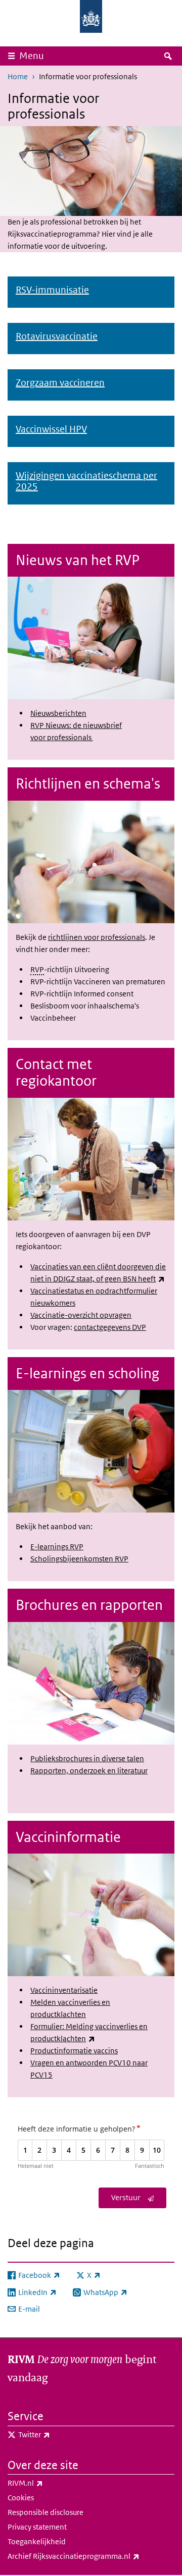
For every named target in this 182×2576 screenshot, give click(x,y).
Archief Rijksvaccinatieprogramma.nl (91, 2556)
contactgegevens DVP (110, 1327)
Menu (32, 56)
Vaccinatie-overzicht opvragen (81, 1315)
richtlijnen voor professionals (97, 937)
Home (18, 76)
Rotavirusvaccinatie (57, 336)
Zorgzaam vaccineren (60, 383)
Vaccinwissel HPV (51, 429)
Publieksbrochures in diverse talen (87, 1758)
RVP (37, 969)
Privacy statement (37, 2527)
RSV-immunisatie (52, 290)
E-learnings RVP (57, 1547)
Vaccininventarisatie (64, 1990)
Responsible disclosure (45, 2512)
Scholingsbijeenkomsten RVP (79, 1559)
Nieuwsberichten (58, 713)
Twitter (56, 2434)
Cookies (21, 2498)
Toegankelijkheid (37, 2541)
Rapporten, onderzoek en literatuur (89, 1771)
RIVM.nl (48, 2483)
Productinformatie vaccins (74, 2051)
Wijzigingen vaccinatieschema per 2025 (86, 481)
